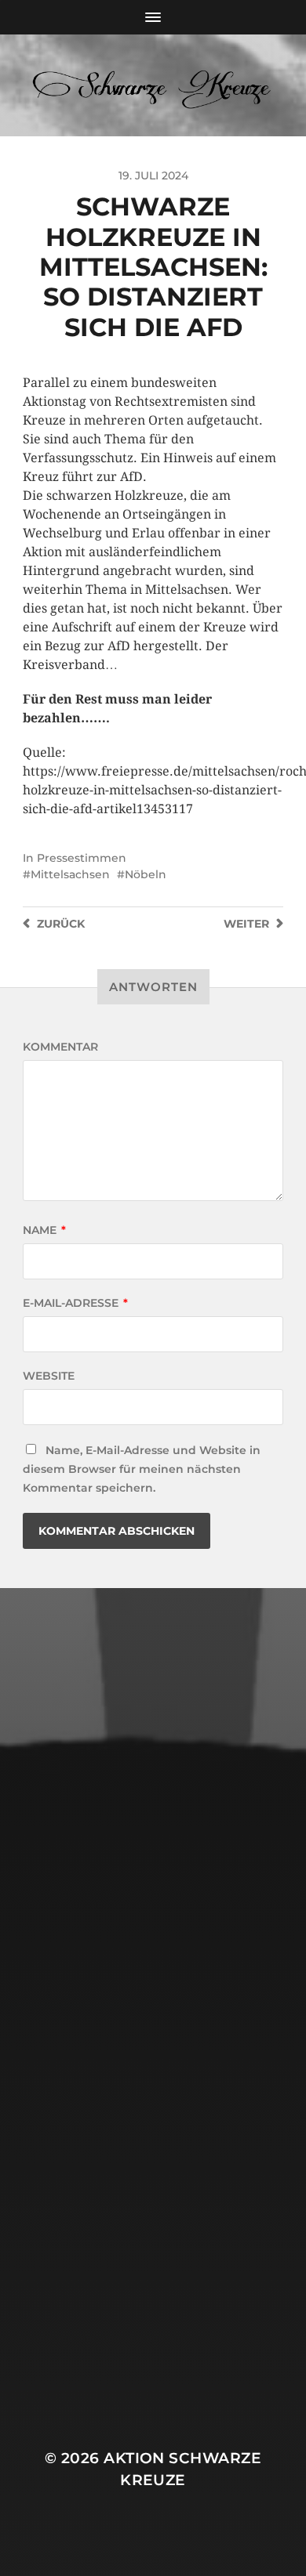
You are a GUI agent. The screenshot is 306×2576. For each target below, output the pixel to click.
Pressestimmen (82, 858)
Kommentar (60, 1047)
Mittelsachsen (70, 874)
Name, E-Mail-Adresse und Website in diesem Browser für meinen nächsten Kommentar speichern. (142, 1469)
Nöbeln (146, 874)
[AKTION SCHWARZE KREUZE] (153, 85)
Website (49, 1376)
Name (44, 1230)
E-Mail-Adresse (75, 1303)
